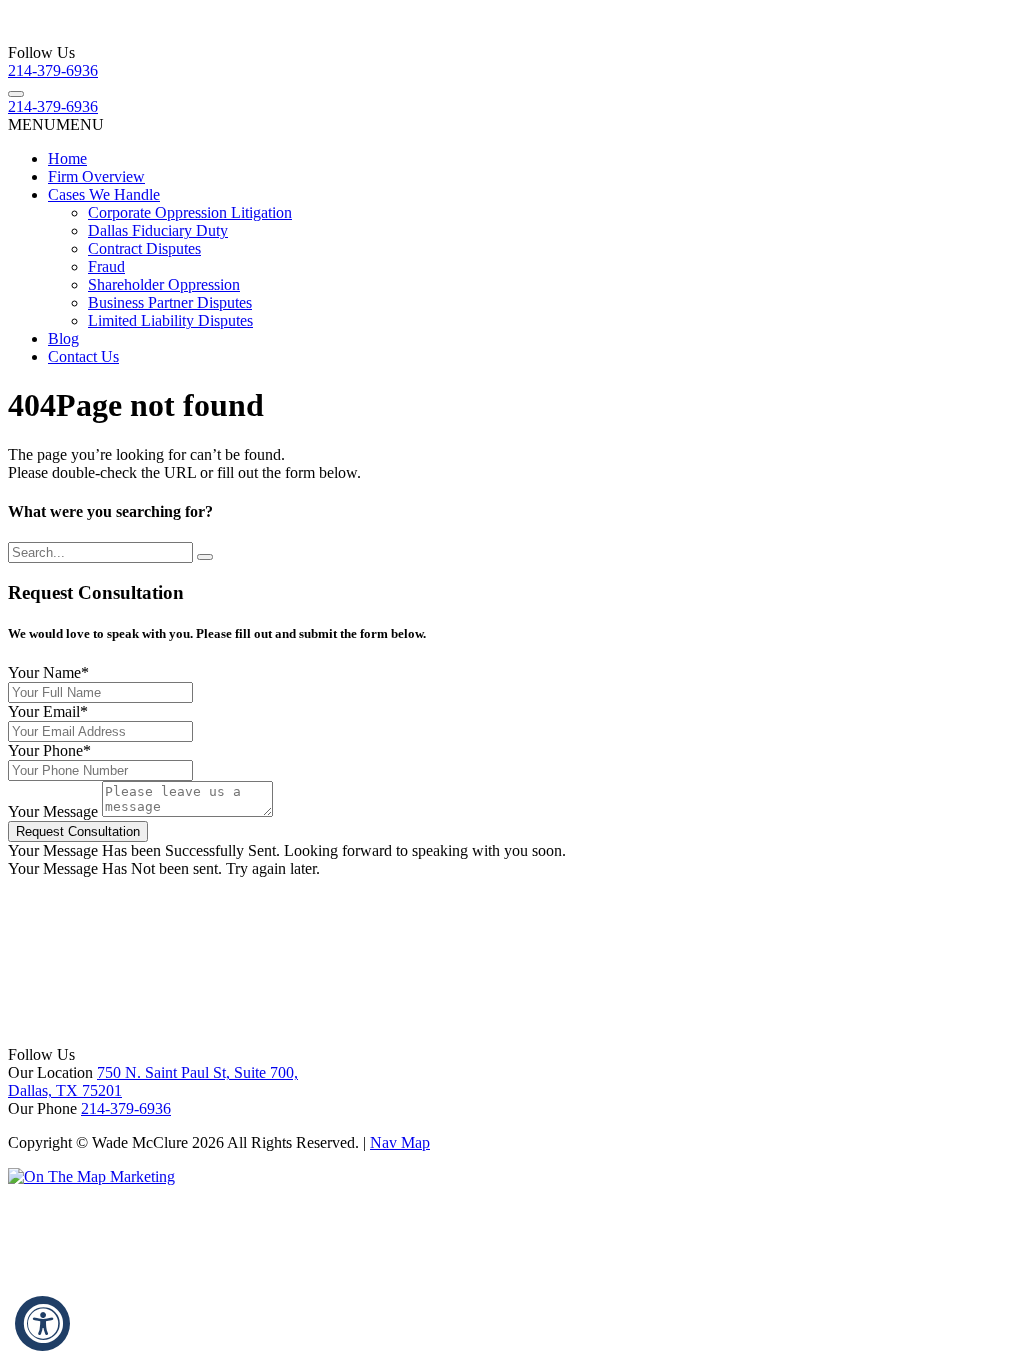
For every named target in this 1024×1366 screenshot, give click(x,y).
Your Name (48, 672)
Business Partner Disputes (170, 302)
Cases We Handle (104, 194)
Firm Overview (96, 176)
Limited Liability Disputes (170, 320)
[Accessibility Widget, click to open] (42, 1323)
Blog (63, 338)
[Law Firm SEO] (91, 1176)
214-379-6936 (53, 70)
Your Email (48, 711)
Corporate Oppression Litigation (190, 212)
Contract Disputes (144, 248)
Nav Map (400, 1142)
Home (67, 158)
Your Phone (49, 750)
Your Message (53, 811)
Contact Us (83, 356)
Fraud (106, 266)
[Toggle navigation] (16, 94)
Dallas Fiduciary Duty (158, 230)
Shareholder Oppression (164, 284)
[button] (56, 124)
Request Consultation (78, 831)
